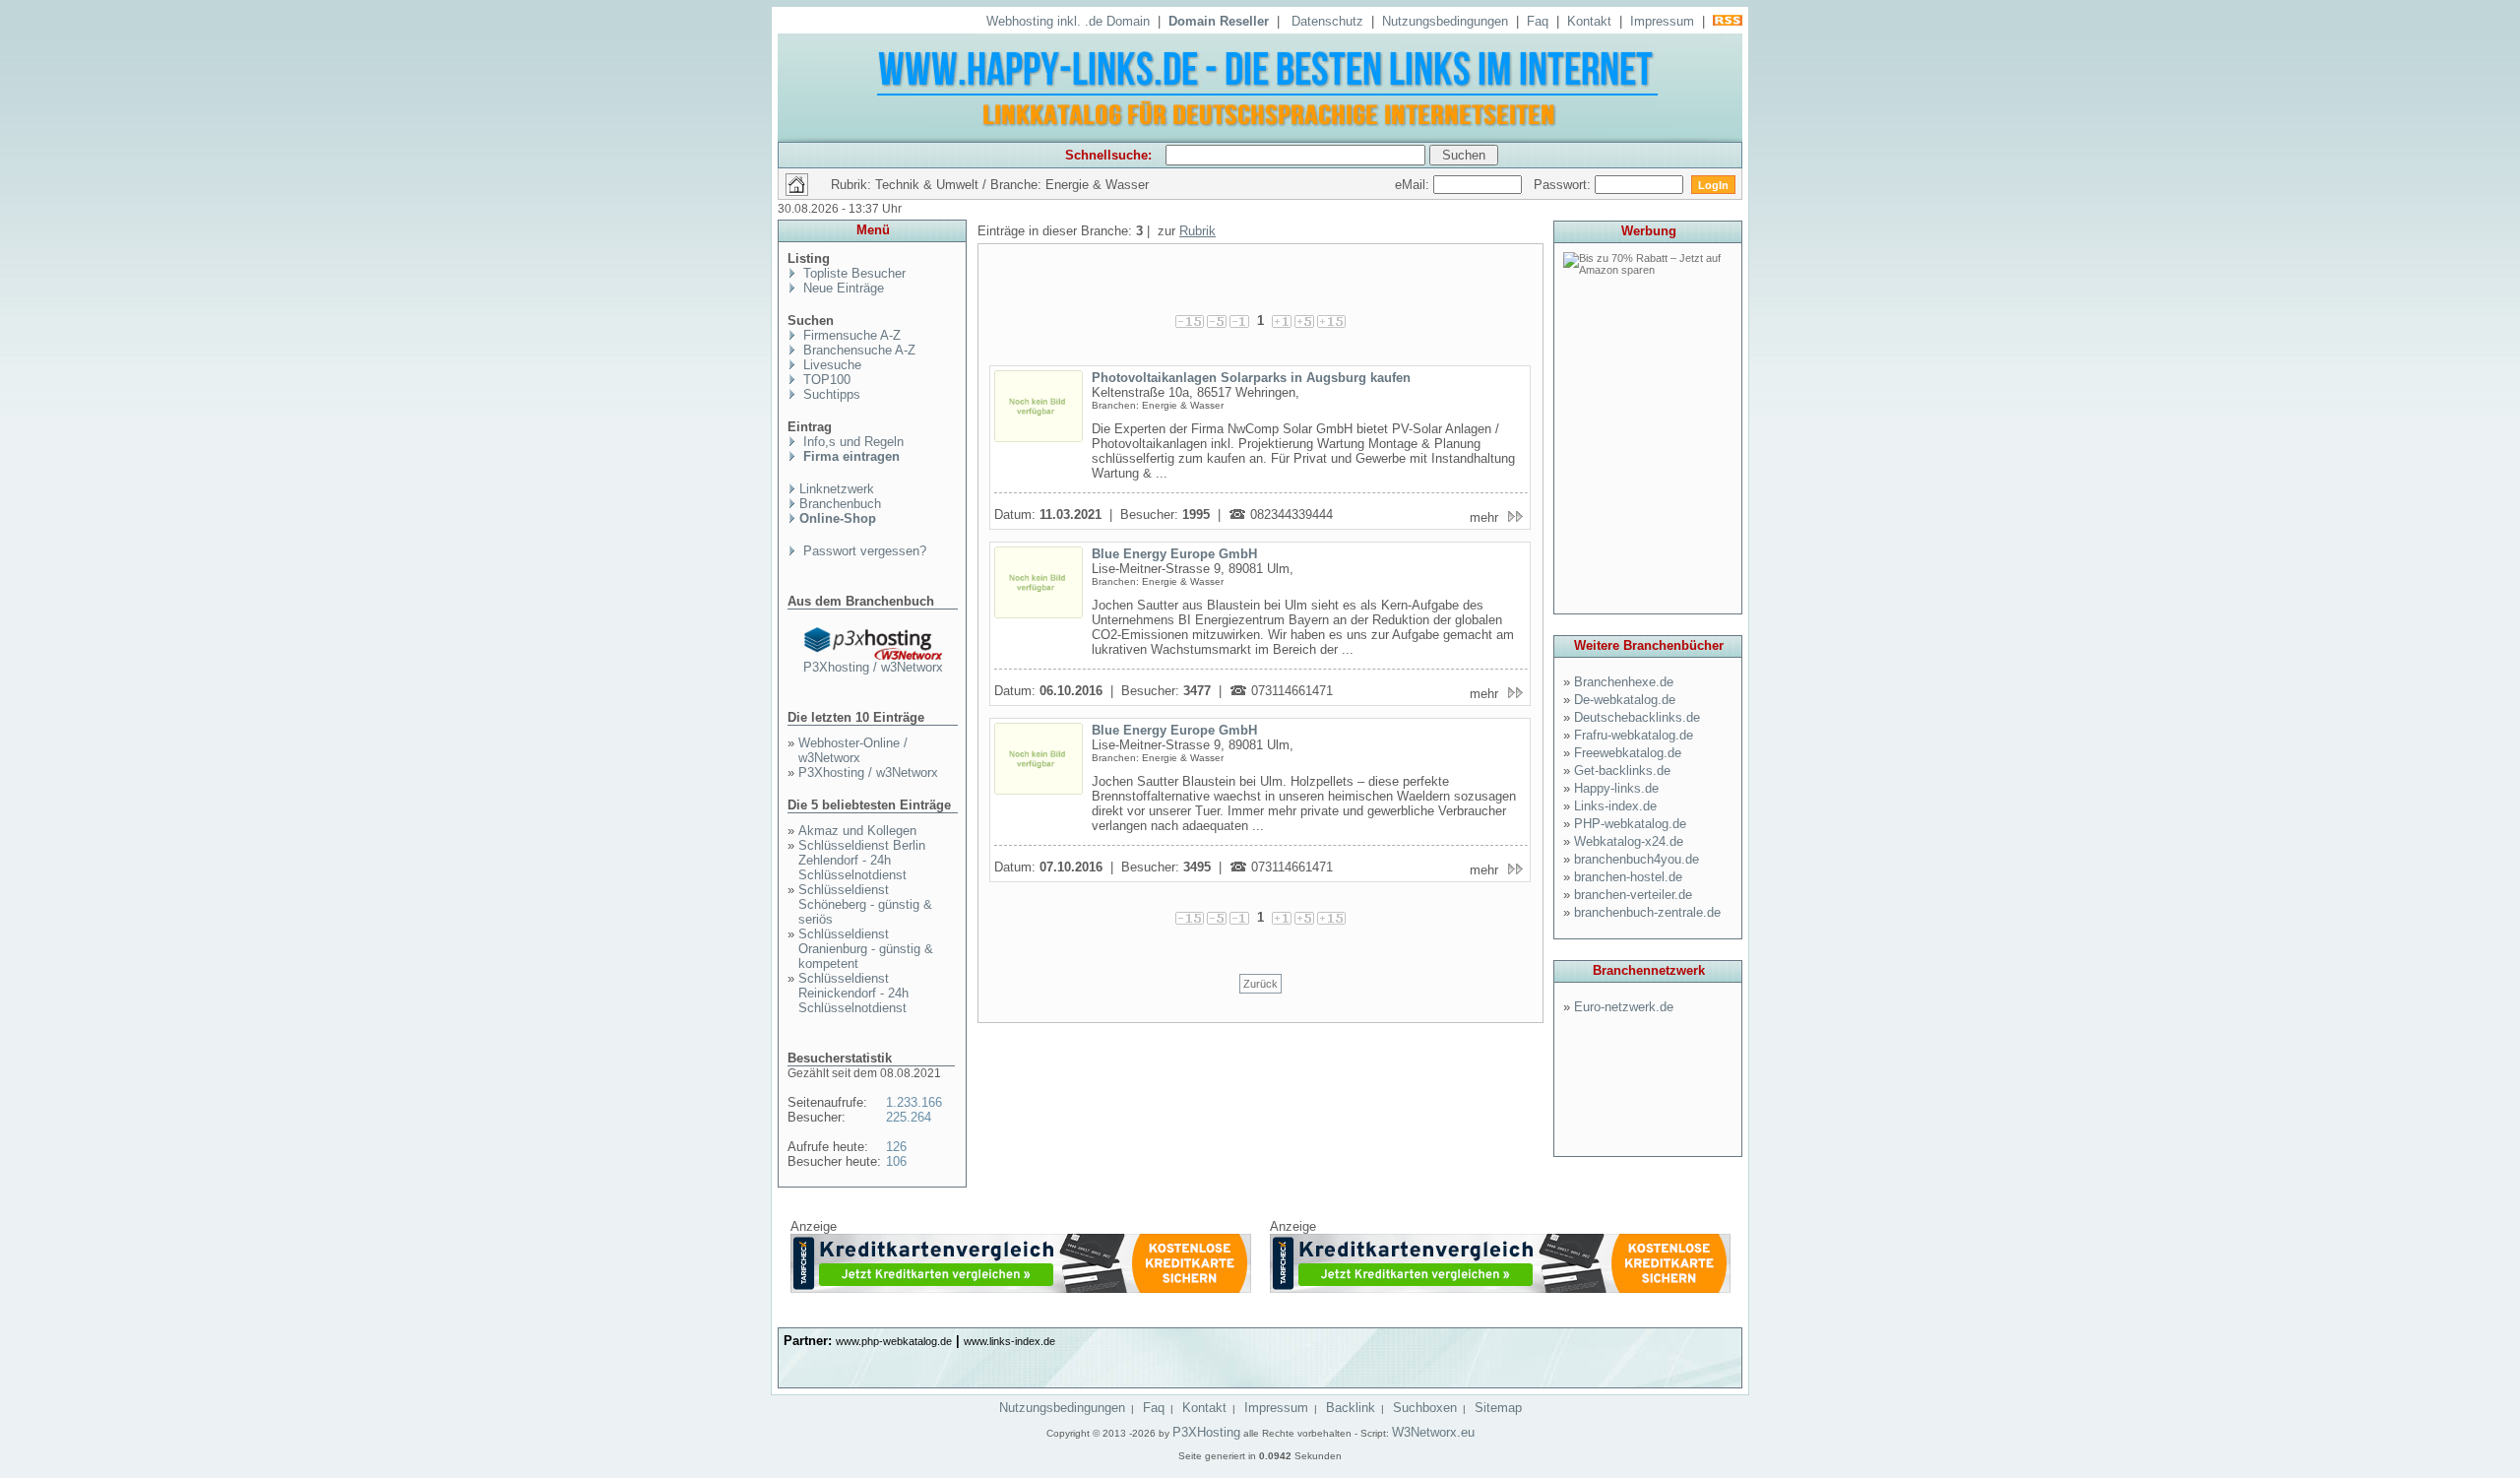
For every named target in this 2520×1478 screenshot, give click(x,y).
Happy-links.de (1616, 788)
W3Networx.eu (1433, 1432)
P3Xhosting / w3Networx (873, 667)
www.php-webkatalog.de (894, 1341)
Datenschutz (1327, 21)
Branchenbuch (840, 504)
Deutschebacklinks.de (1637, 717)
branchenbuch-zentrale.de (1647, 912)
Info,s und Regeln (851, 442)
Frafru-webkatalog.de (1634, 735)
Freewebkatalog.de (1628, 753)
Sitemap (1498, 1408)
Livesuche (830, 365)
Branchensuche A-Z (857, 350)
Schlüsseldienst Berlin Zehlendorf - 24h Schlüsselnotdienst (862, 860)
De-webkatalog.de (1625, 700)
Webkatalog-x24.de (1629, 841)
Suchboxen (1425, 1408)
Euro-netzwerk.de (1624, 1007)
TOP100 (825, 380)
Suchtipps (830, 394)
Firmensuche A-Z (850, 335)
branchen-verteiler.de (1633, 895)
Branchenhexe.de (1624, 682)
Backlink (1351, 1408)
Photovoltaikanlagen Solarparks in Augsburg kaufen (1251, 378)
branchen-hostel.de (1628, 877)
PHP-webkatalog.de (1630, 824)
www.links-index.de (1009, 1341)
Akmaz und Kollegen (857, 831)
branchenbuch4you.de (1637, 859)
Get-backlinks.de (1622, 771)
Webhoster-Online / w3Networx (853, 750)
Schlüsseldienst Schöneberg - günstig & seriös (865, 904)
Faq (1538, 21)
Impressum (1662, 21)
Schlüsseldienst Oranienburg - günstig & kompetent (866, 949)
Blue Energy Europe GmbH (1174, 554)
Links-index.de (1615, 806)
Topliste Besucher (852, 273)
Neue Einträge (842, 288)
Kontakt (1589, 21)
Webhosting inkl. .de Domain (1068, 21)
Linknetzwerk (837, 489)
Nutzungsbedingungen (1445, 21)
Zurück (1260, 984)
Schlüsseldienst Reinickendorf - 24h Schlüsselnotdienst (853, 993)
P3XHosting (1206, 1432)
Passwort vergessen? (863, 551)
